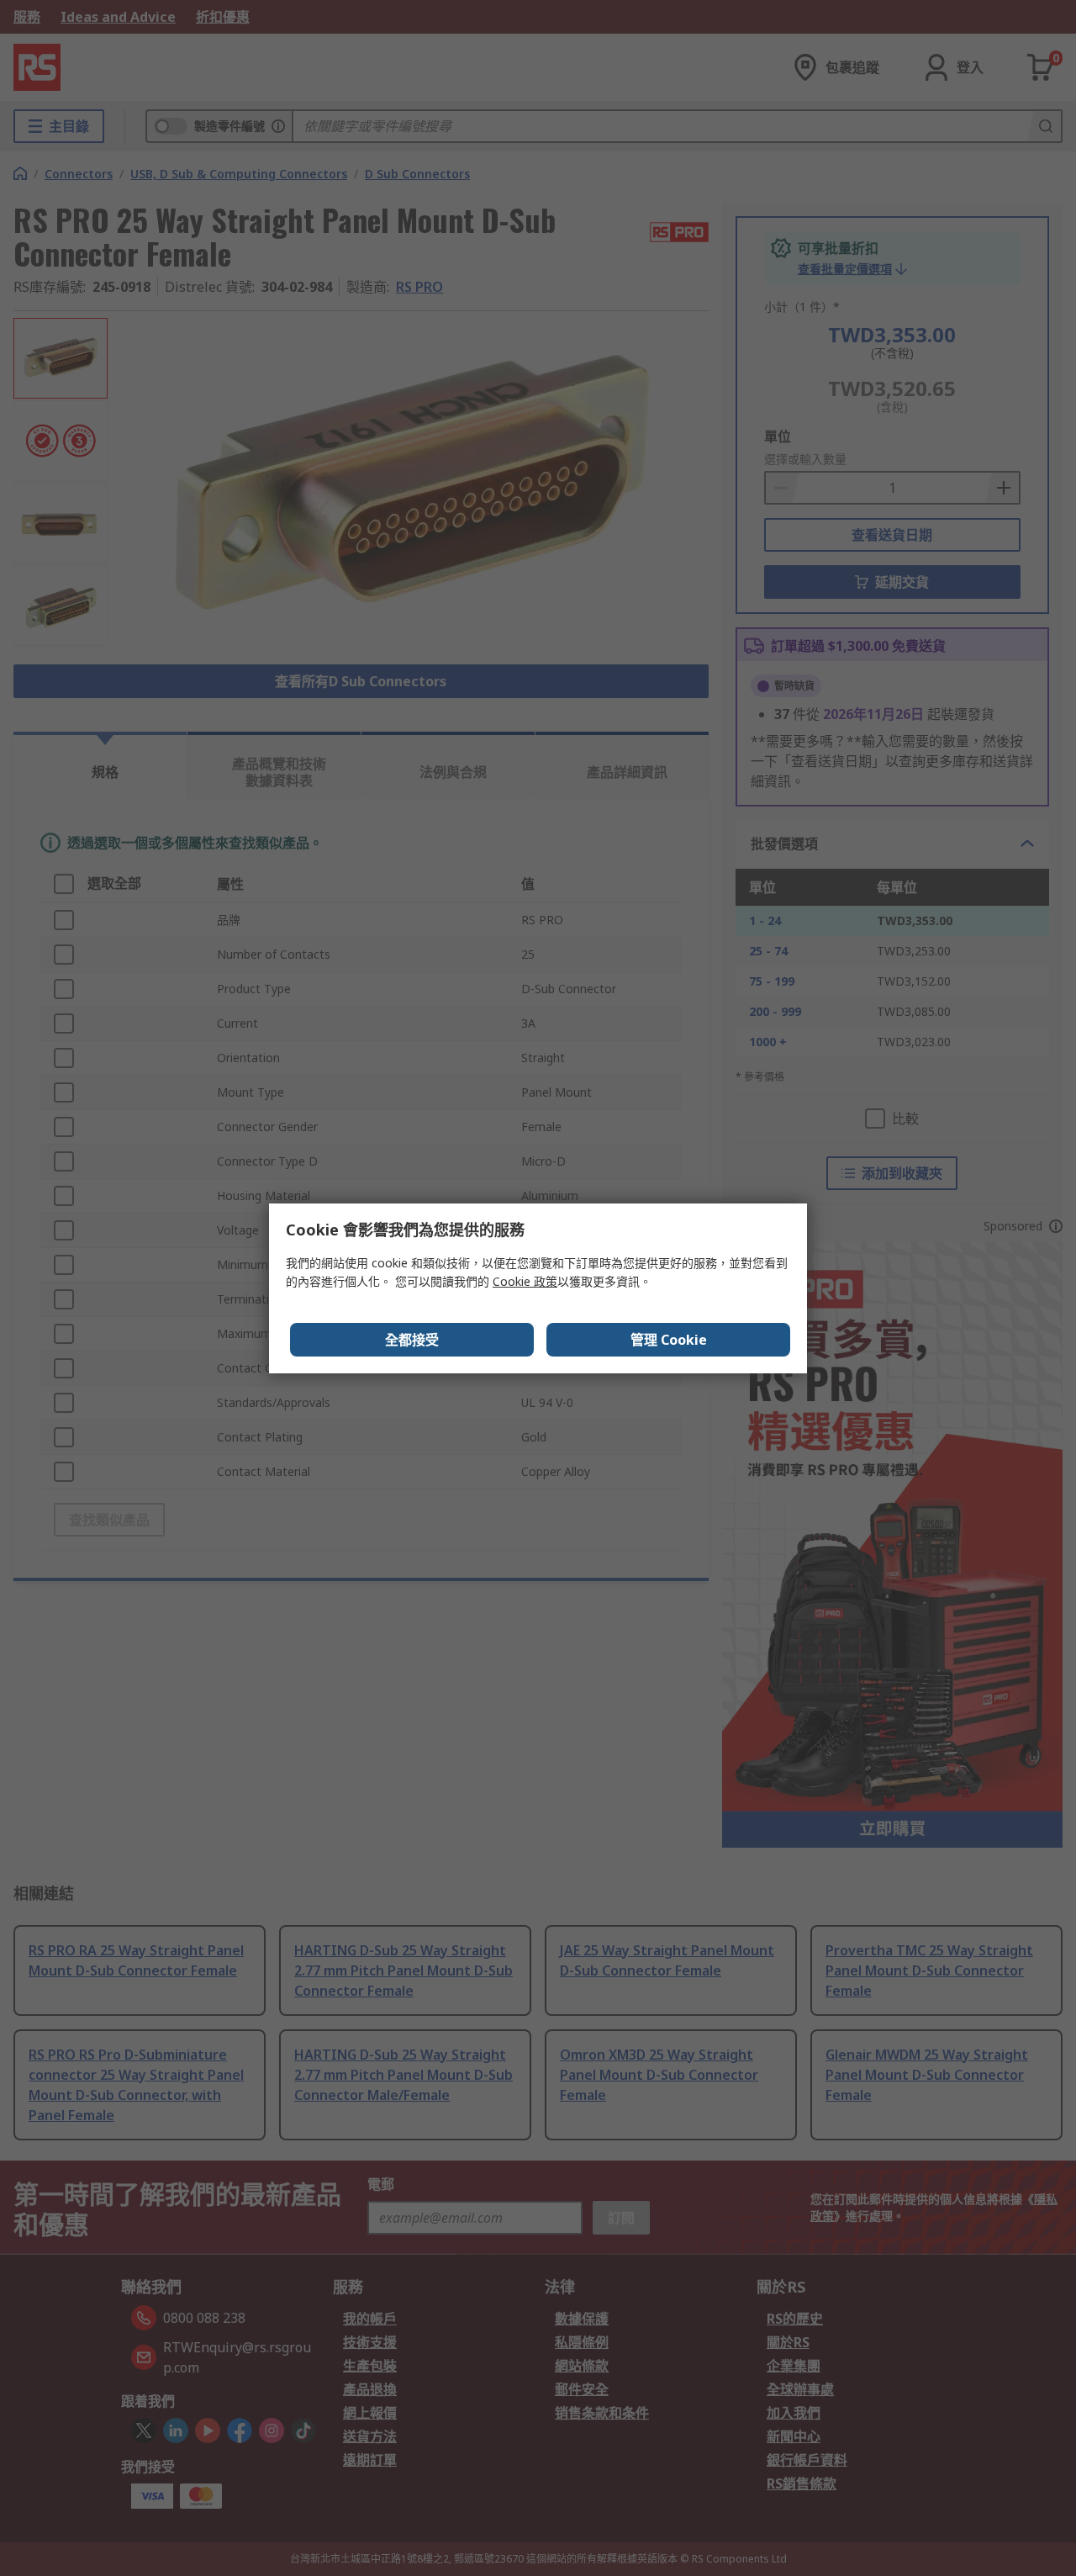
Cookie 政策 (525, 1281)
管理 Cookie (669, 1340)
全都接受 (412, 1340)
